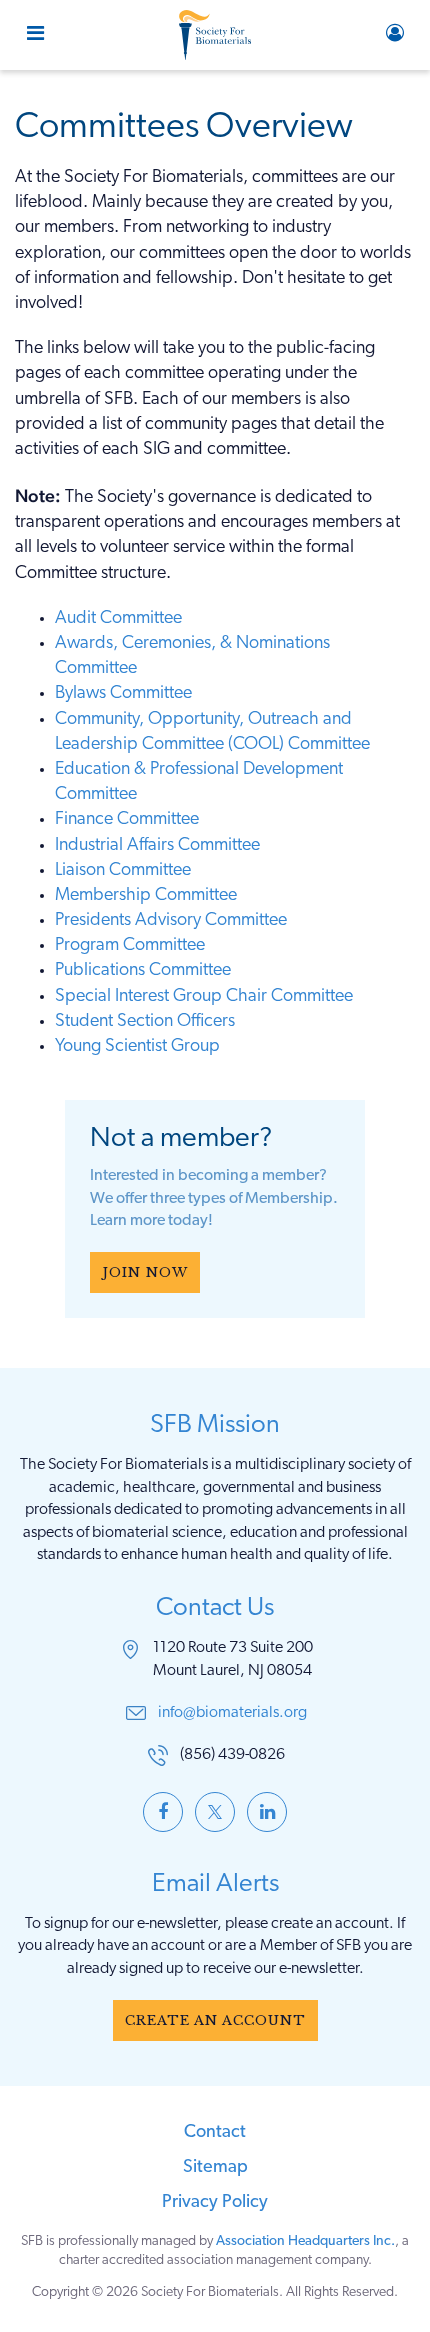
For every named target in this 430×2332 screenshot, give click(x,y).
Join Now (145, 1272)
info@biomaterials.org (232, 1713)
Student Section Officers (145, 1022)
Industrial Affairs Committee (157, 846)
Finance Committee (127, 820)
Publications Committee (143, 971)
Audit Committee (118, 619)
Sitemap (215, 2168)
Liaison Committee (123, 871)
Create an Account (215, 2020)
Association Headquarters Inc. (305, 2241)
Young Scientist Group (137, 1047)
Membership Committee (146, 896)
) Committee (324, 745)
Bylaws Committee (123, 694)
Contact (215, 2133)
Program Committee (130, 946)
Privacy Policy (215, 2203)
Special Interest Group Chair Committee (204, 997)
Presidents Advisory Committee (171, 921)
